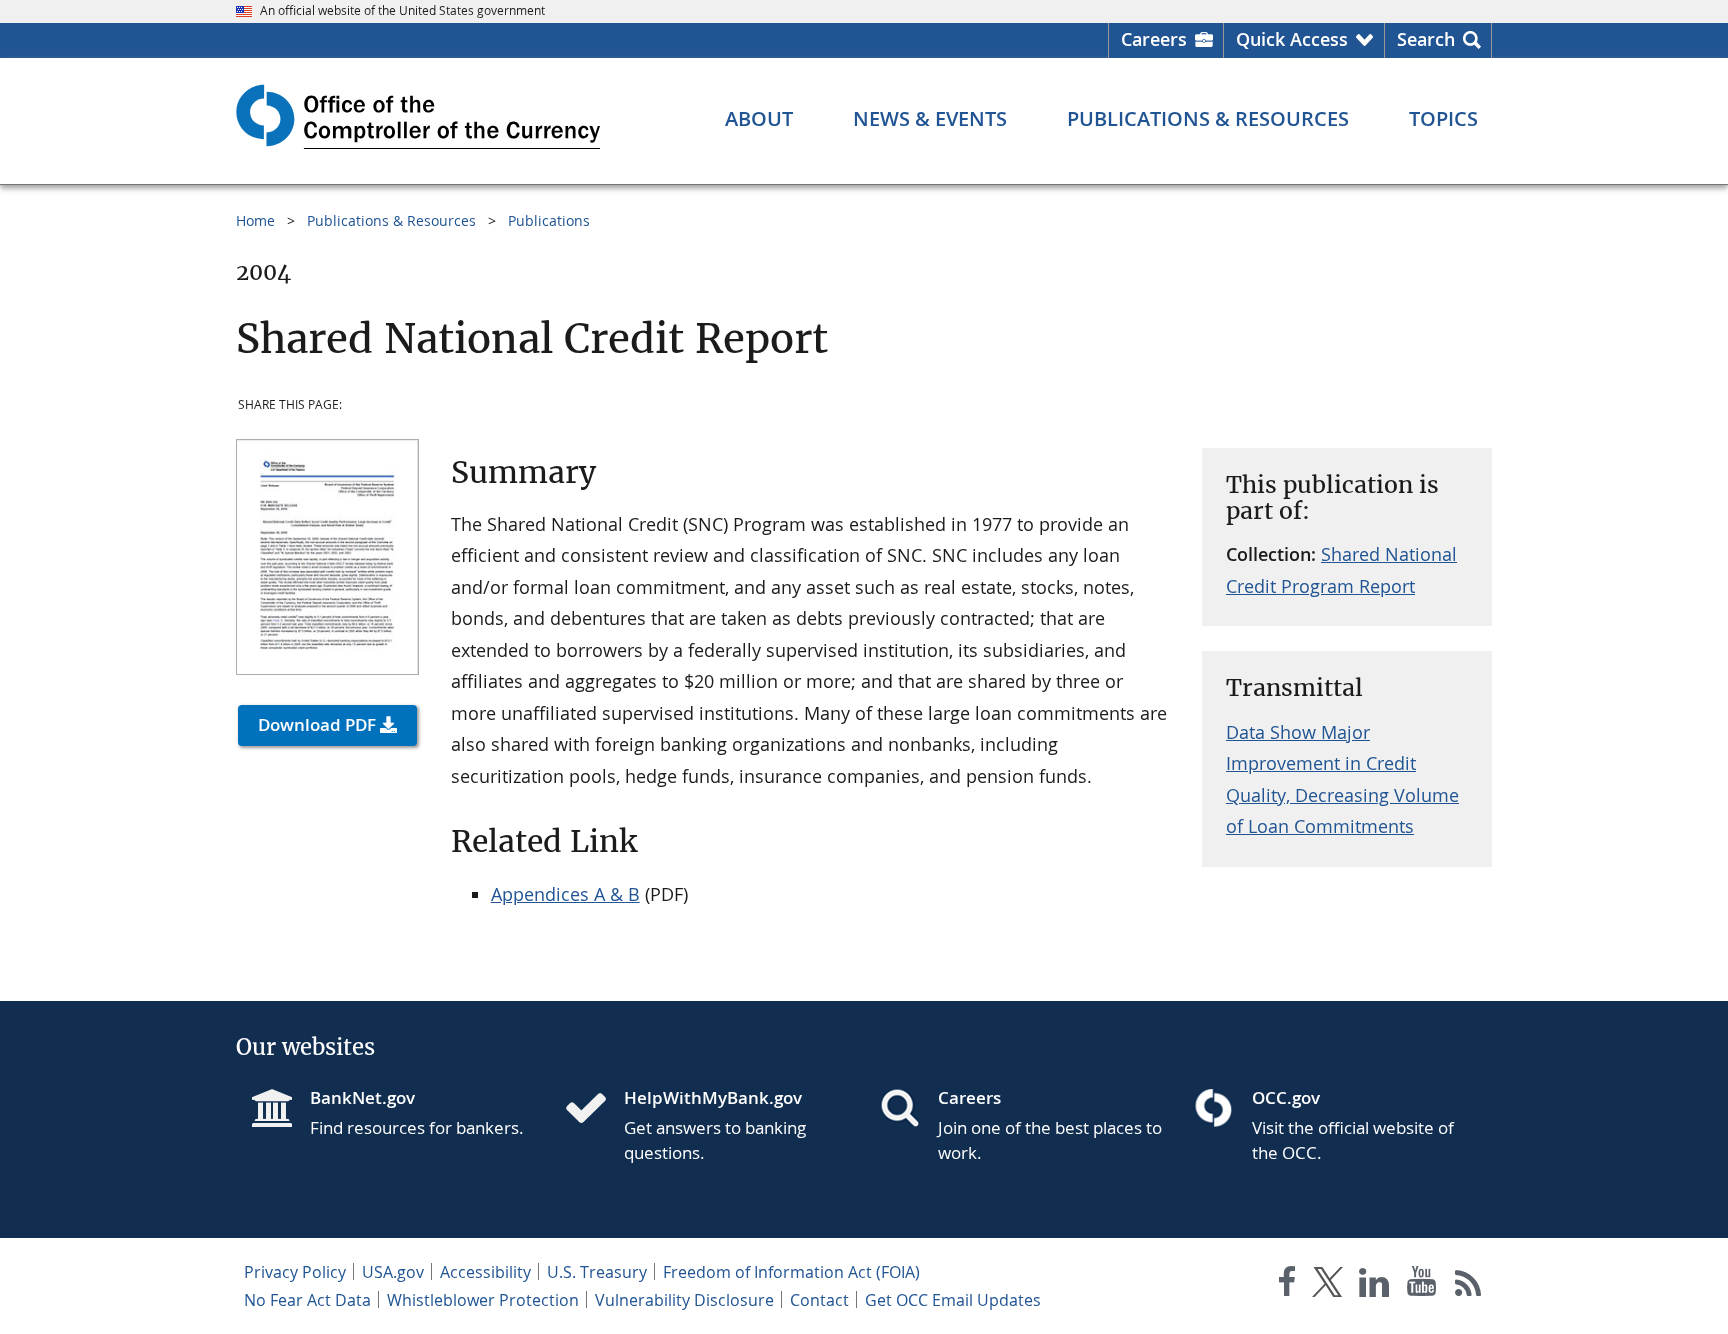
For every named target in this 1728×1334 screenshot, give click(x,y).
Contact (819, 1300)
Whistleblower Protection (483, 1300)
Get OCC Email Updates (953, 1300)
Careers (1154, 39)
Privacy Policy (295, 1272)
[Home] (594, 1110)
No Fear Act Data (307, 1300)
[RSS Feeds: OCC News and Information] (1468, 1285)
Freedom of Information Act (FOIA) (791, 1272)
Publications (549, 220)
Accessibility (485, 1272)
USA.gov (393, 1272)
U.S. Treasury (597, 1272)
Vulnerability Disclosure (684, 1300)
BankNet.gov (362, 1097)
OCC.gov (1286, 1097)
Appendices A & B (565, 894)
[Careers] (908, 1110)
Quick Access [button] (1292, 39)
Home (255, 220)
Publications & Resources (391, 220)
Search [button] (1426, 39)
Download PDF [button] (317, 724)
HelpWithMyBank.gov (713, 1097)
